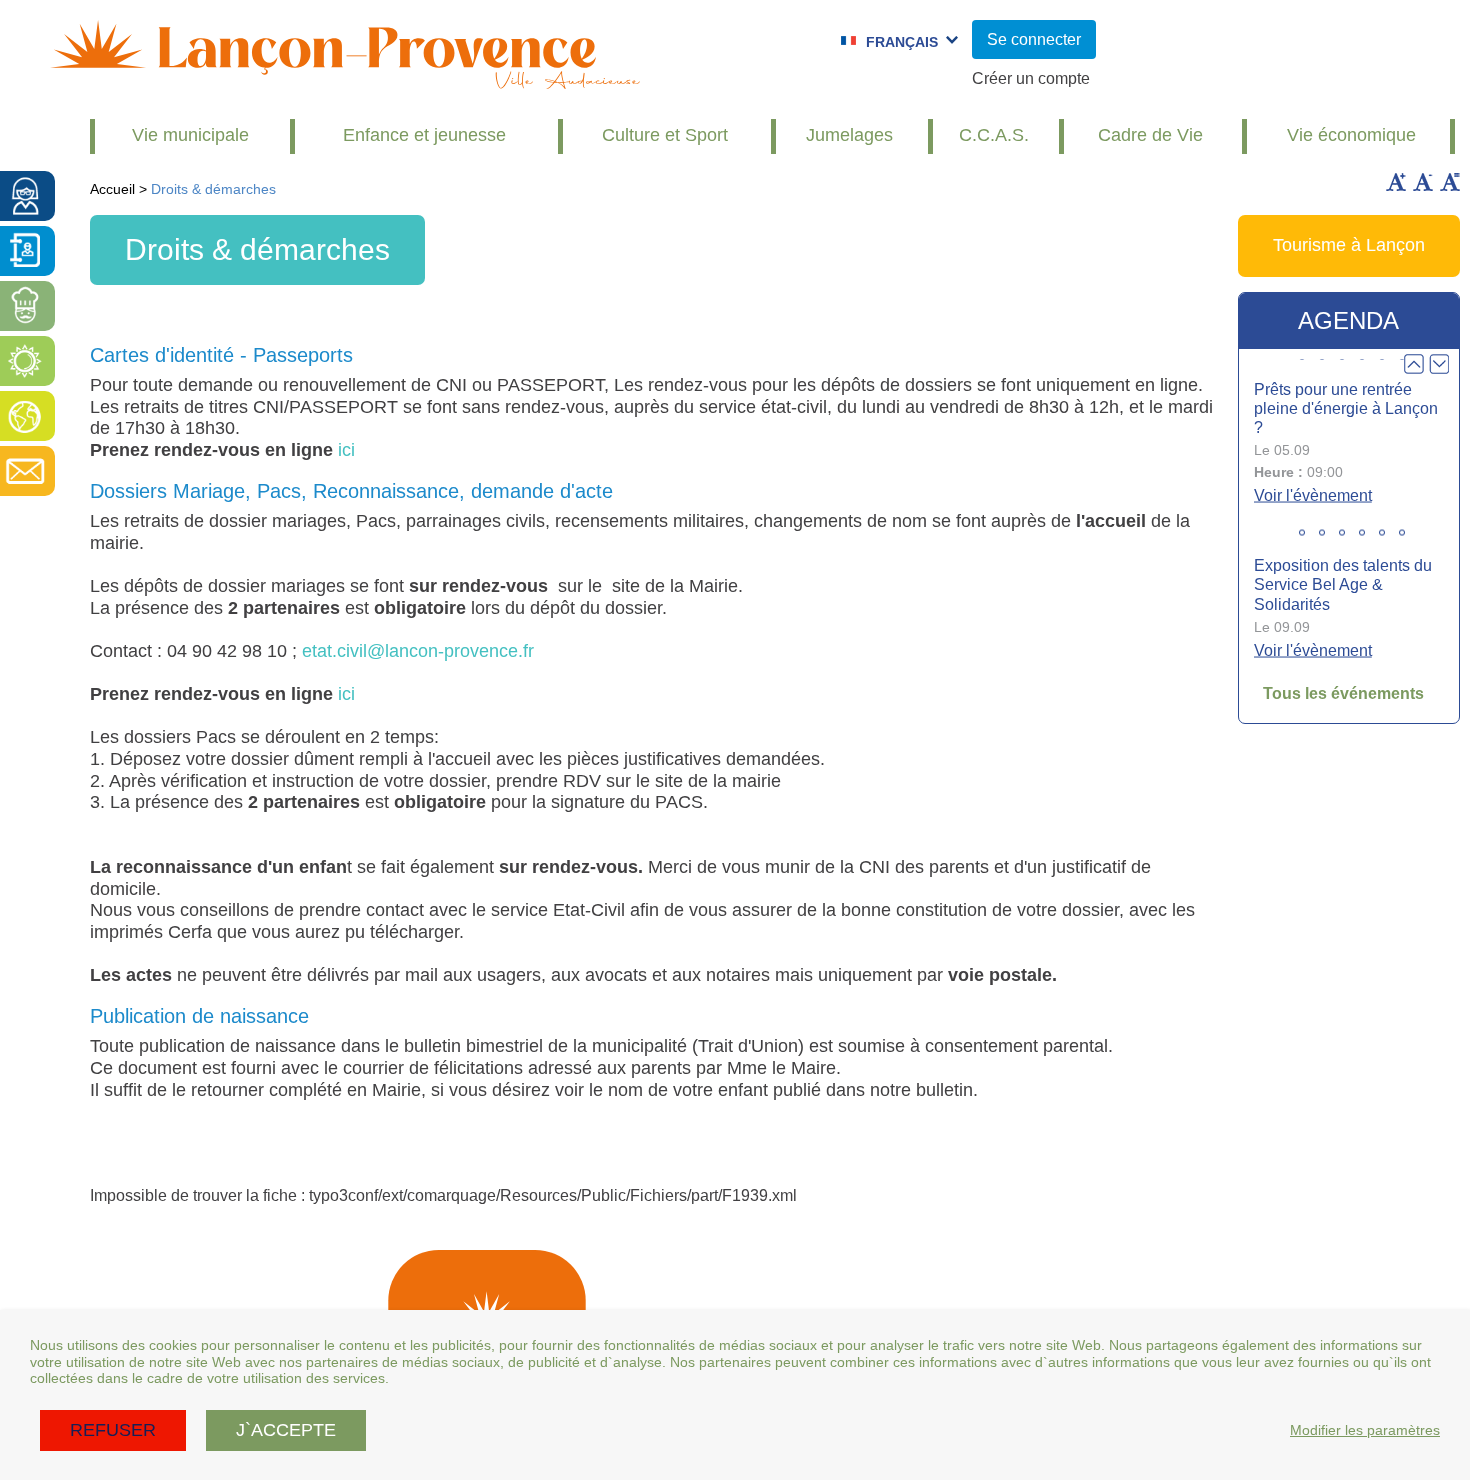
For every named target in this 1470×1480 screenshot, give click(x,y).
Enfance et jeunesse (424, 135)
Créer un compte (1031, 78)
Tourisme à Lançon (1349, 245)
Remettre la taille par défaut (1450, 182)
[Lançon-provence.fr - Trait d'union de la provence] (345, 79)
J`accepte (286, 1430)
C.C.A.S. (994, 135)
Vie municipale (190, 135)
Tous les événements (1343, 693)
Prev (1414, 364)
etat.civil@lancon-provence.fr (418, 651)
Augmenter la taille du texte (1396, 182)
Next (1439, 364)
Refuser (113, 1430)
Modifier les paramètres (1365, 1430)
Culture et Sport (665, 135)
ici (346, 450)
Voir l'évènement (1313, 495)
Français (902, 42)
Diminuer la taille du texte (1423, 182)
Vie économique (1351, 135)
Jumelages (849, 135)
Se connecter (1034, 39)
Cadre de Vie (1150, 135)
